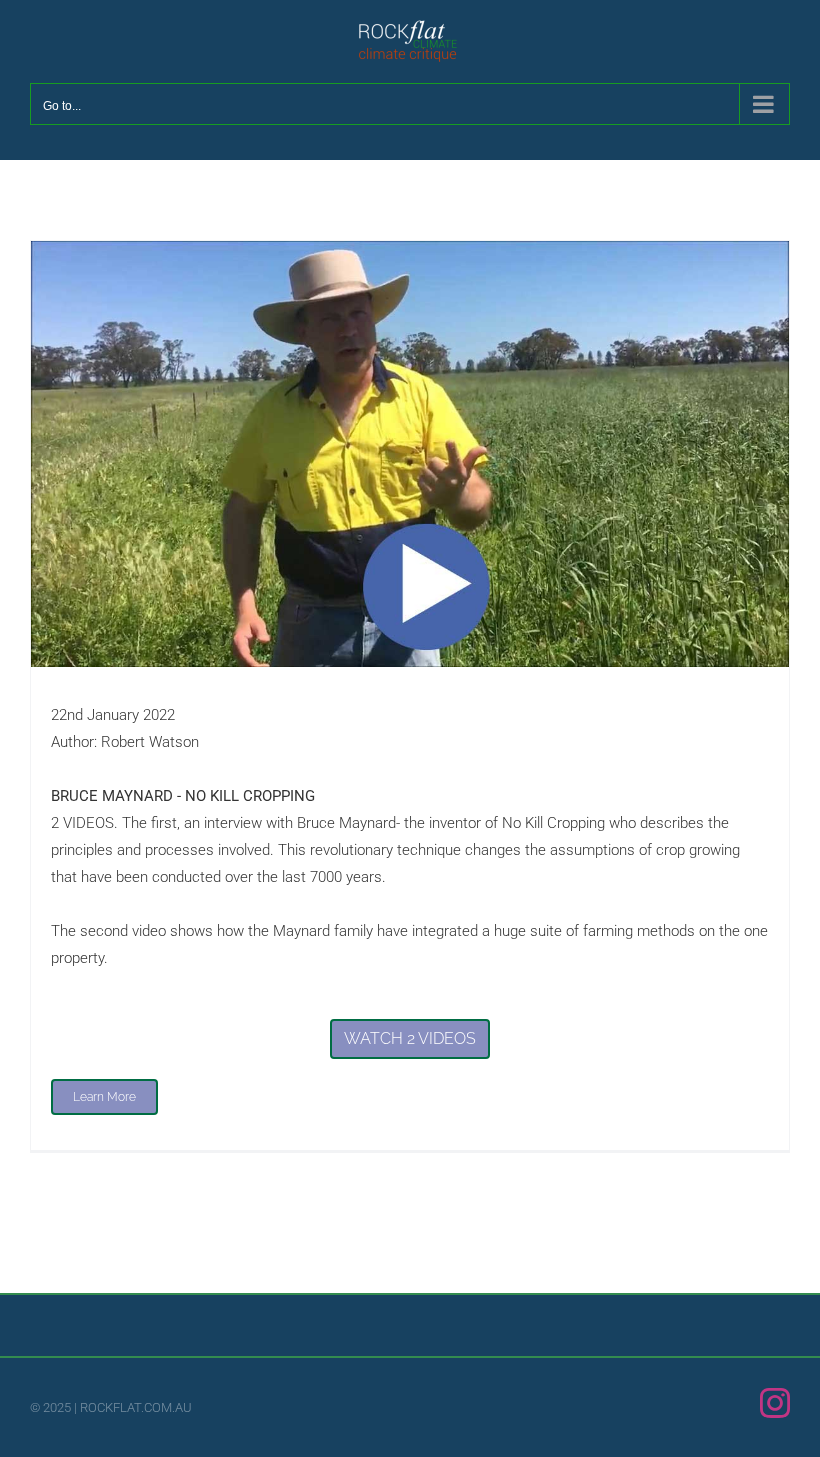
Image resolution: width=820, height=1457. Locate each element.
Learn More (104, 1097)
